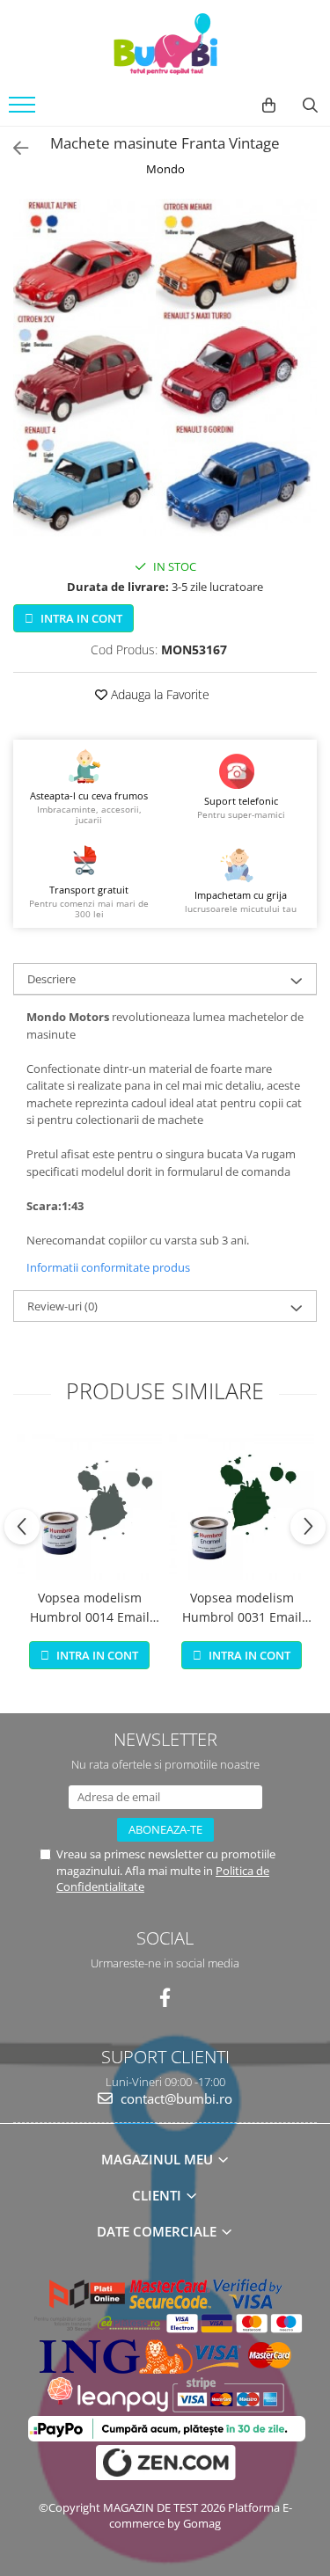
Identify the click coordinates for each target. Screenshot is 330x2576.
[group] (165, 367)
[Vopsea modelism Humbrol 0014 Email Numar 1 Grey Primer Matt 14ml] (89, 1507)
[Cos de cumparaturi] (269, 106)
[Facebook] (165, 1998)
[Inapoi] (13, 148)
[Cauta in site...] (310, 106)
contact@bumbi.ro (175, 2098)
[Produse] (24, 110)
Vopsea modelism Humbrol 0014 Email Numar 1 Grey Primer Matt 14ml (89, 1609)
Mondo (165, 169)
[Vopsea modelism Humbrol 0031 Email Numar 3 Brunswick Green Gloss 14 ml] (242, 1507)
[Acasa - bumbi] (165, 44)
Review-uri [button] (62, 1306)
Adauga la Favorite (158, 694)
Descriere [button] (51, 979)
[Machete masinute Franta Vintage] (165, 367)
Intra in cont (80, 618)
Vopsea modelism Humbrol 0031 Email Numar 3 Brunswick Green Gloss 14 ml (242, 1609)
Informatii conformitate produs (108, 1267)
